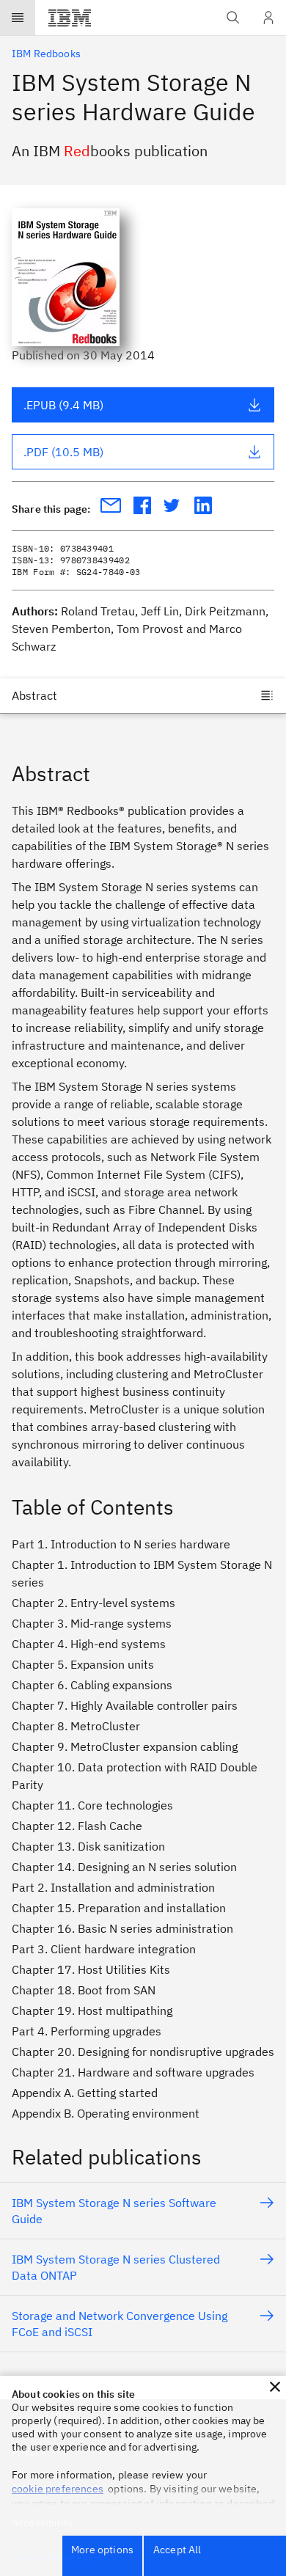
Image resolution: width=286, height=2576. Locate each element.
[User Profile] (268, 18)
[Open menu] (18, 18)
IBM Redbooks (46, 54)
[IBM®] (70, 18)
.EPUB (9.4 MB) (63, 405)
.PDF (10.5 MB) (63, 452)
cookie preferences (58, 2489)
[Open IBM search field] (233, 18)
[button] (275, 2387)
